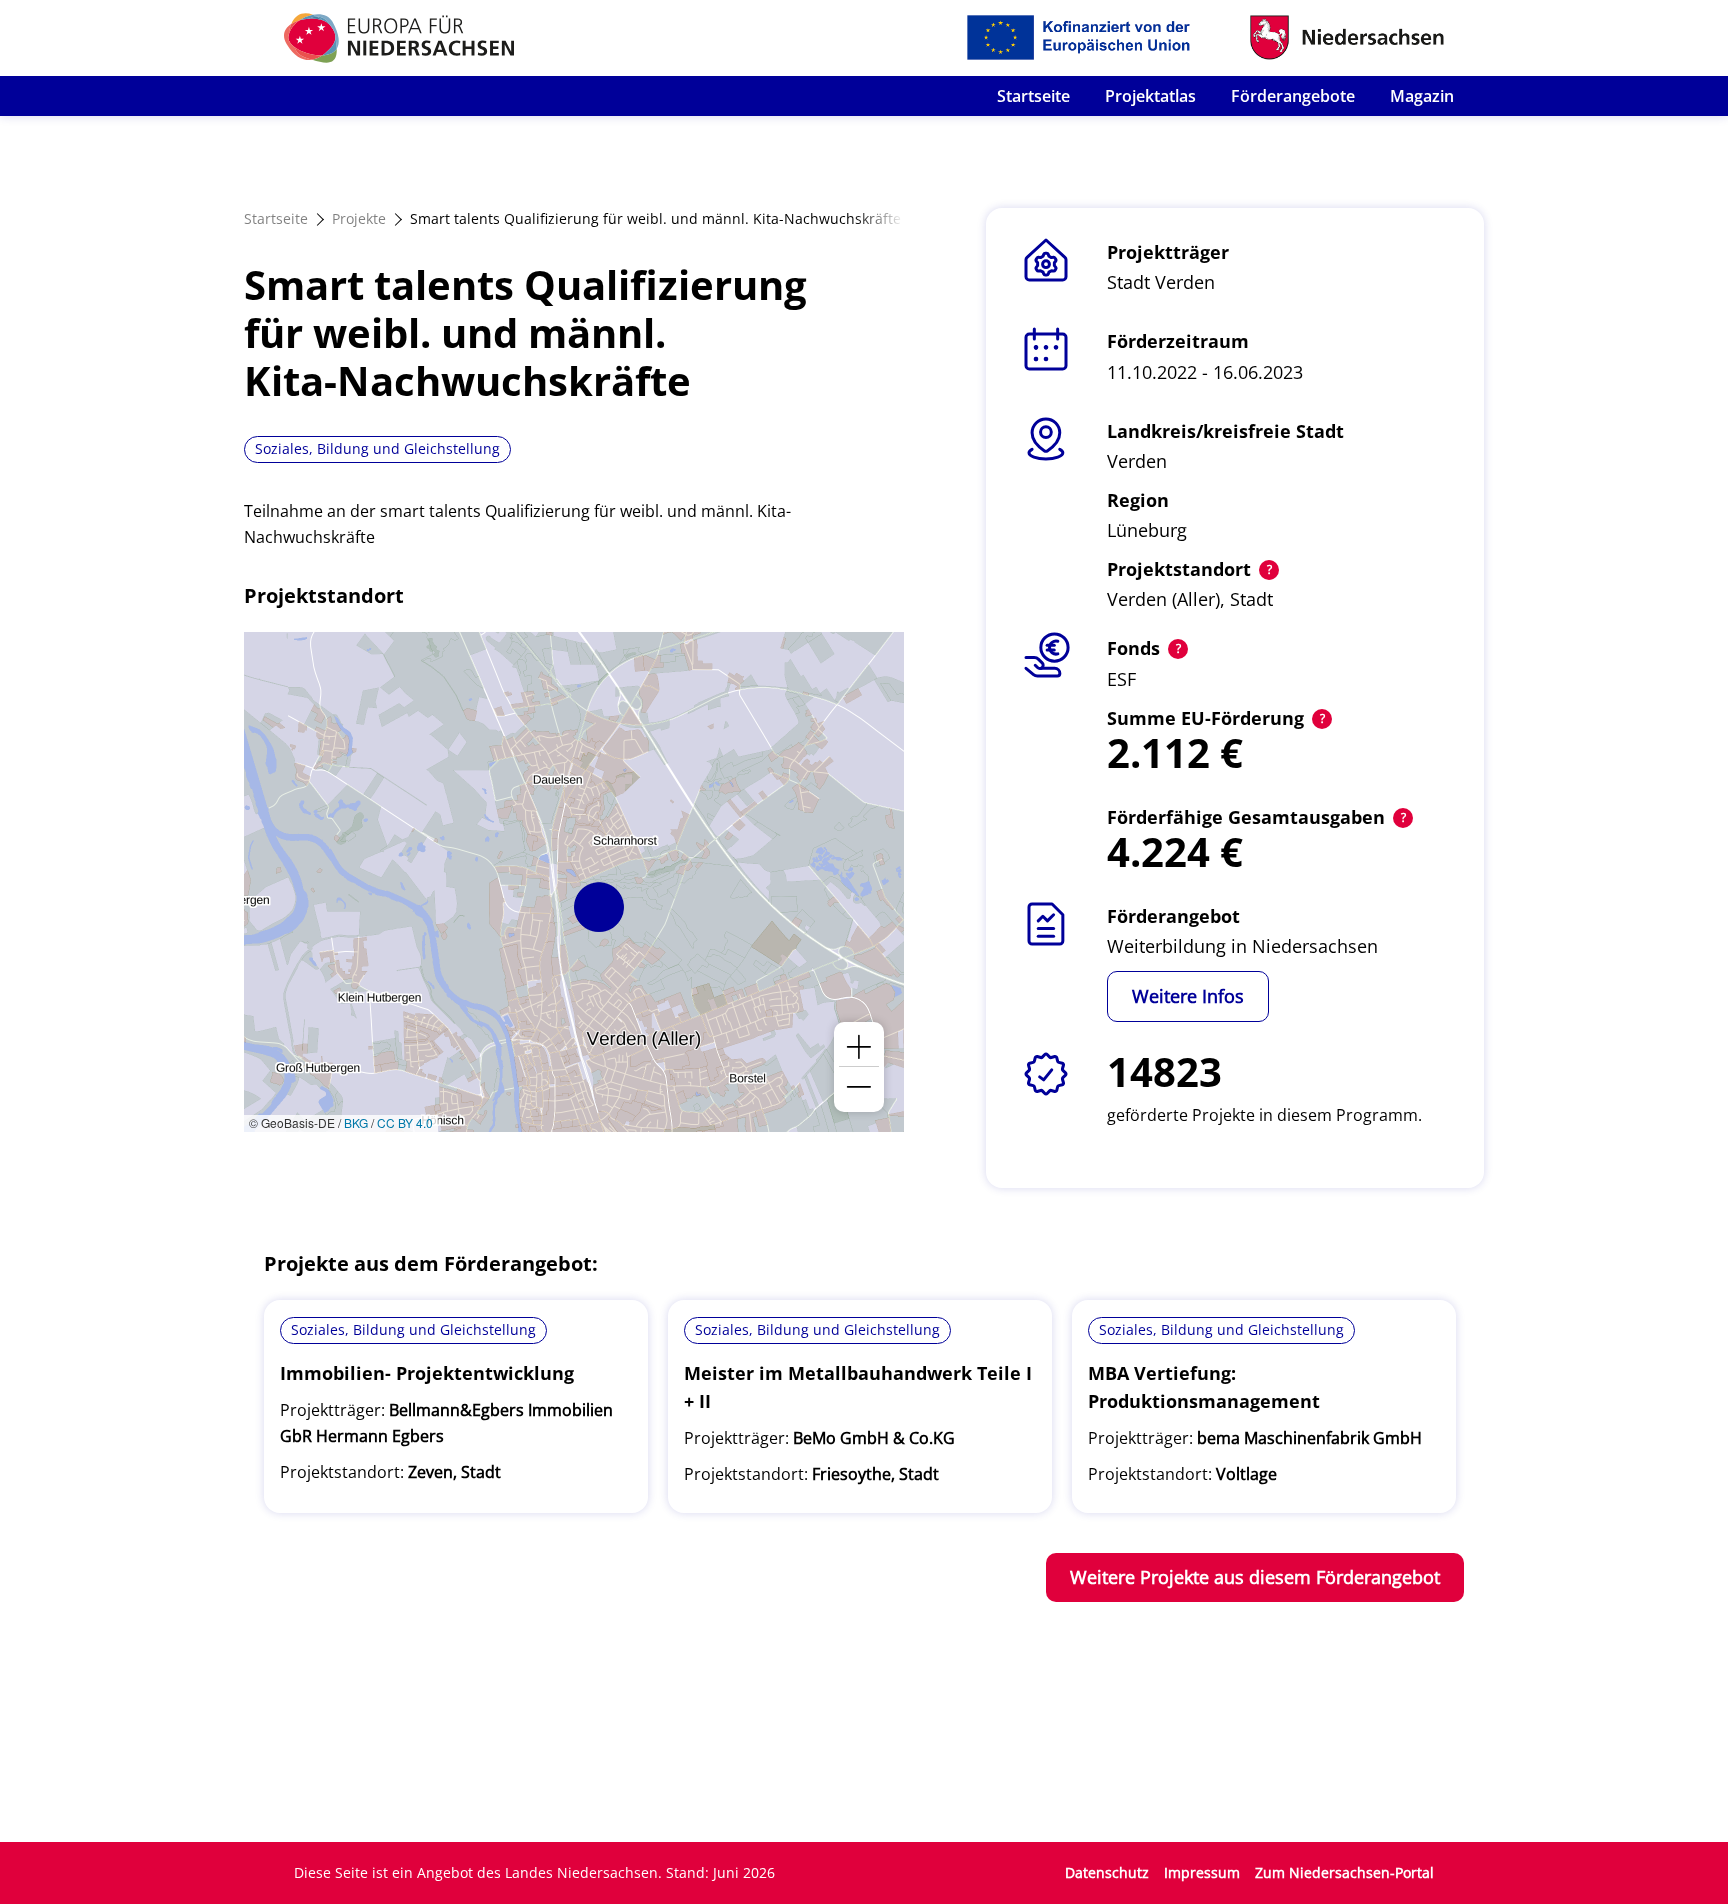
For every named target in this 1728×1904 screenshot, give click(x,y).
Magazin (1422, 96)
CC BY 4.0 (405, 1122)
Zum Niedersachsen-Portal (1344, 1872)
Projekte (359, 218)
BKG (356, 1122)
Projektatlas (1150, 96)
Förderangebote (1293, 96)
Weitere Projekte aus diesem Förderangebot (1255, 1577)
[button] (599, 907)
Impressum (1202, 1872)
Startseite (1033, 96)
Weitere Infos (1188, 996)
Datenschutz (1107, 1872)
